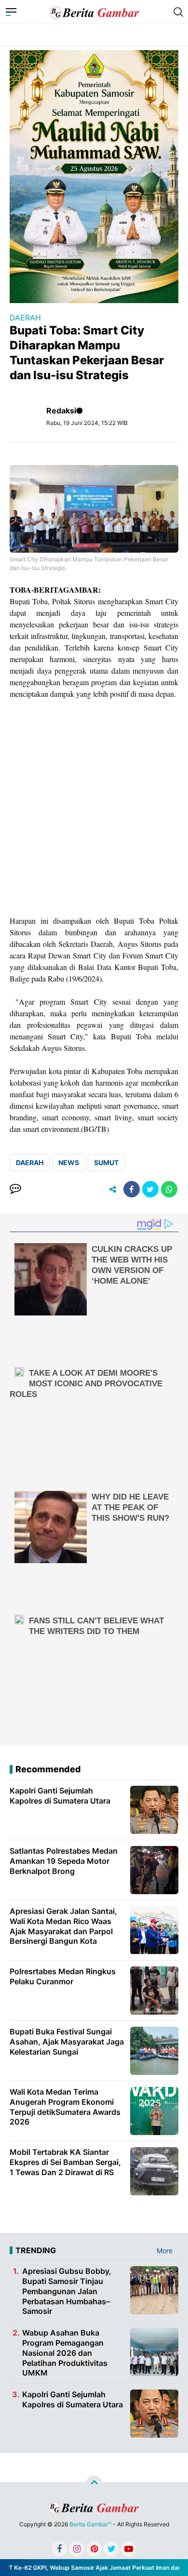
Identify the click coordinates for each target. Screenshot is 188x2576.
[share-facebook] (132, 1189)
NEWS (69, 1162)
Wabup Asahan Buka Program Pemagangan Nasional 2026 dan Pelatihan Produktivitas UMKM (65, 2353)
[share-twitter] (150, 1189)
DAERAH (25, 318)
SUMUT (106, 1162)
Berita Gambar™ (90, 2524)
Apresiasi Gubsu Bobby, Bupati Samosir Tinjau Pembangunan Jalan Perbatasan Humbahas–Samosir (67, 2291)
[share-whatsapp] (169, 1189)
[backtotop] (94, 2484)
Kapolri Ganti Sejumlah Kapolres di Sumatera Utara (73, 2399)
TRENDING (36, 2250)
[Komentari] (15, 1189)
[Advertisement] (94, 807)
